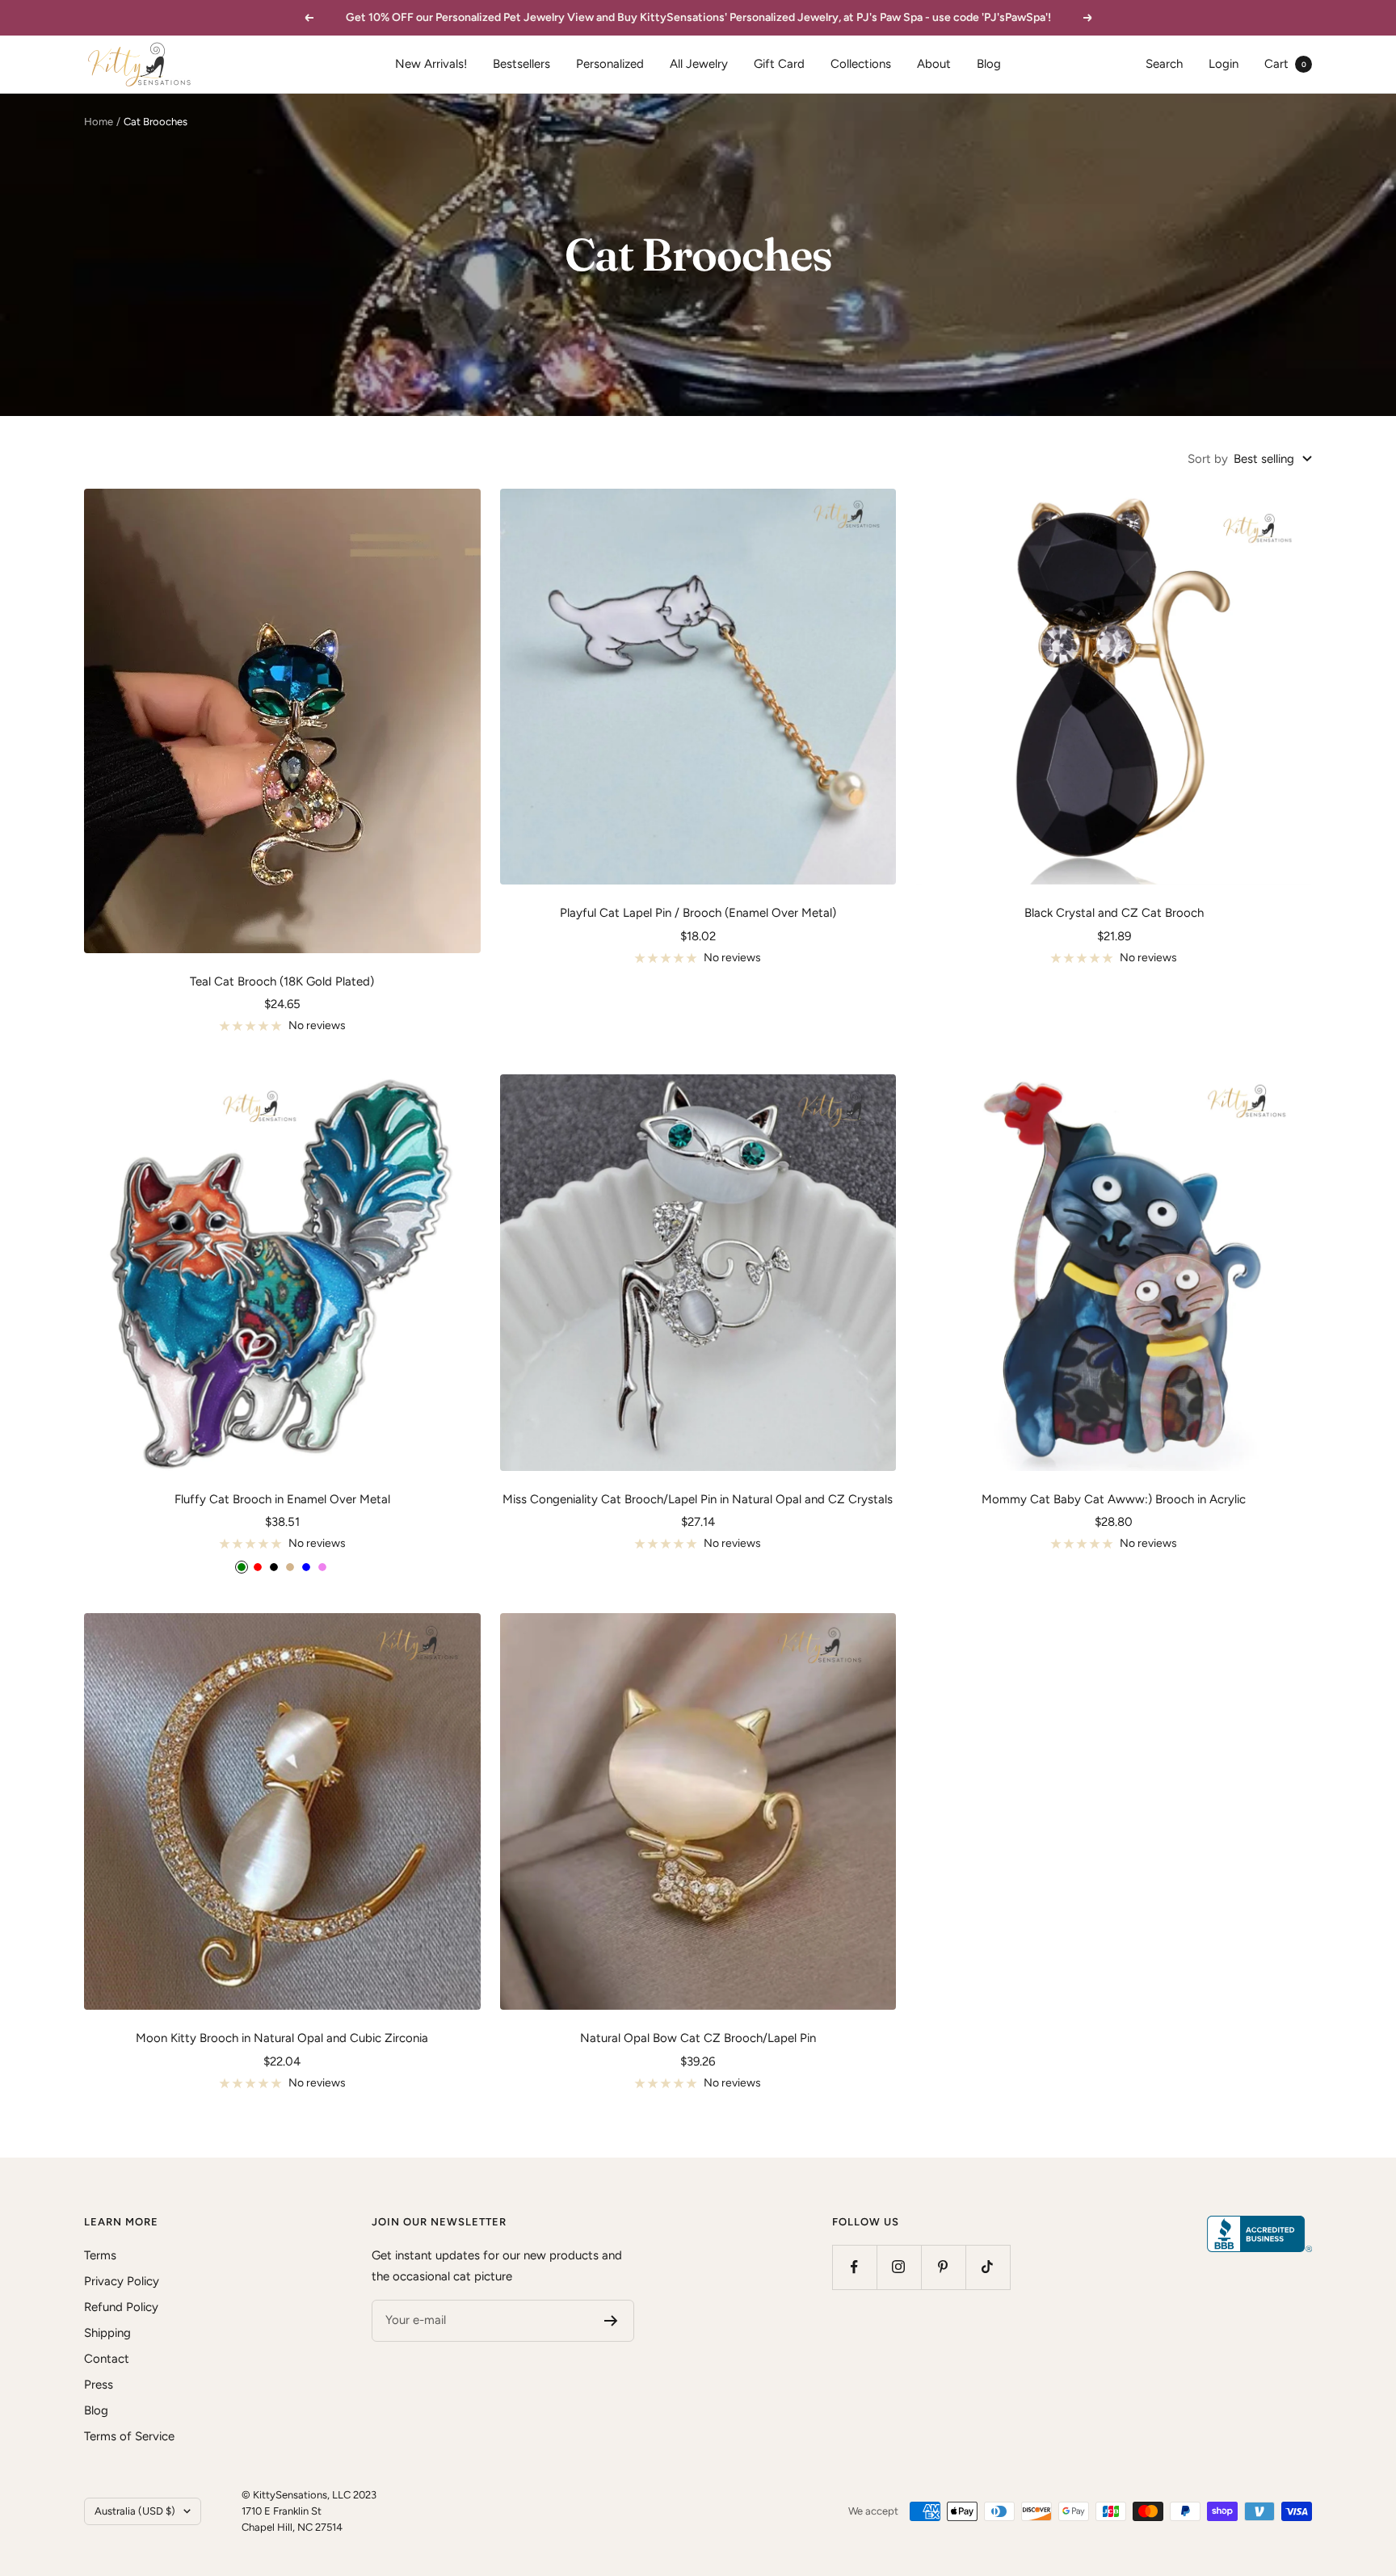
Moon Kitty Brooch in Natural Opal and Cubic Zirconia (282, 2038)
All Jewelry (699, 64)
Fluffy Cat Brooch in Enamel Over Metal (282, 1499)
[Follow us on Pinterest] (943, 2267)
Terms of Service (129, 2436)
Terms (100, 2255)
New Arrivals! (431, 64)
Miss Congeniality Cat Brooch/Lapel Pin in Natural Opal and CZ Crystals (698, 1499)
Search (1164, 64)
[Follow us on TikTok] (988, 2267)
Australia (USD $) (135, 2511)
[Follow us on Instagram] (899, 2267)
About (934, 64)
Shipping (107, 2333)
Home (99, 122)
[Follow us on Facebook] (854, 2267)
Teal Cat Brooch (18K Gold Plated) (282, 981)
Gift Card (779, 64)
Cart (1285, 64)
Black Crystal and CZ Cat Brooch (1114, 913)
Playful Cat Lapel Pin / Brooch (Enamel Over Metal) (698, 913)
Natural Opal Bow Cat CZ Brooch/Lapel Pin (698, 2038)
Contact (107, 2359)
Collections (861, 64)
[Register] (611, 2321)
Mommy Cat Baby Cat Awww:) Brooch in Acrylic (1114, 1499)
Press (99, 2385)
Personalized (610, 64)
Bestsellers (521, 64)
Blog (989, 64)
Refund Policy (121, 2307)
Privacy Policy (122, 2281)
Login (1224, 64)
